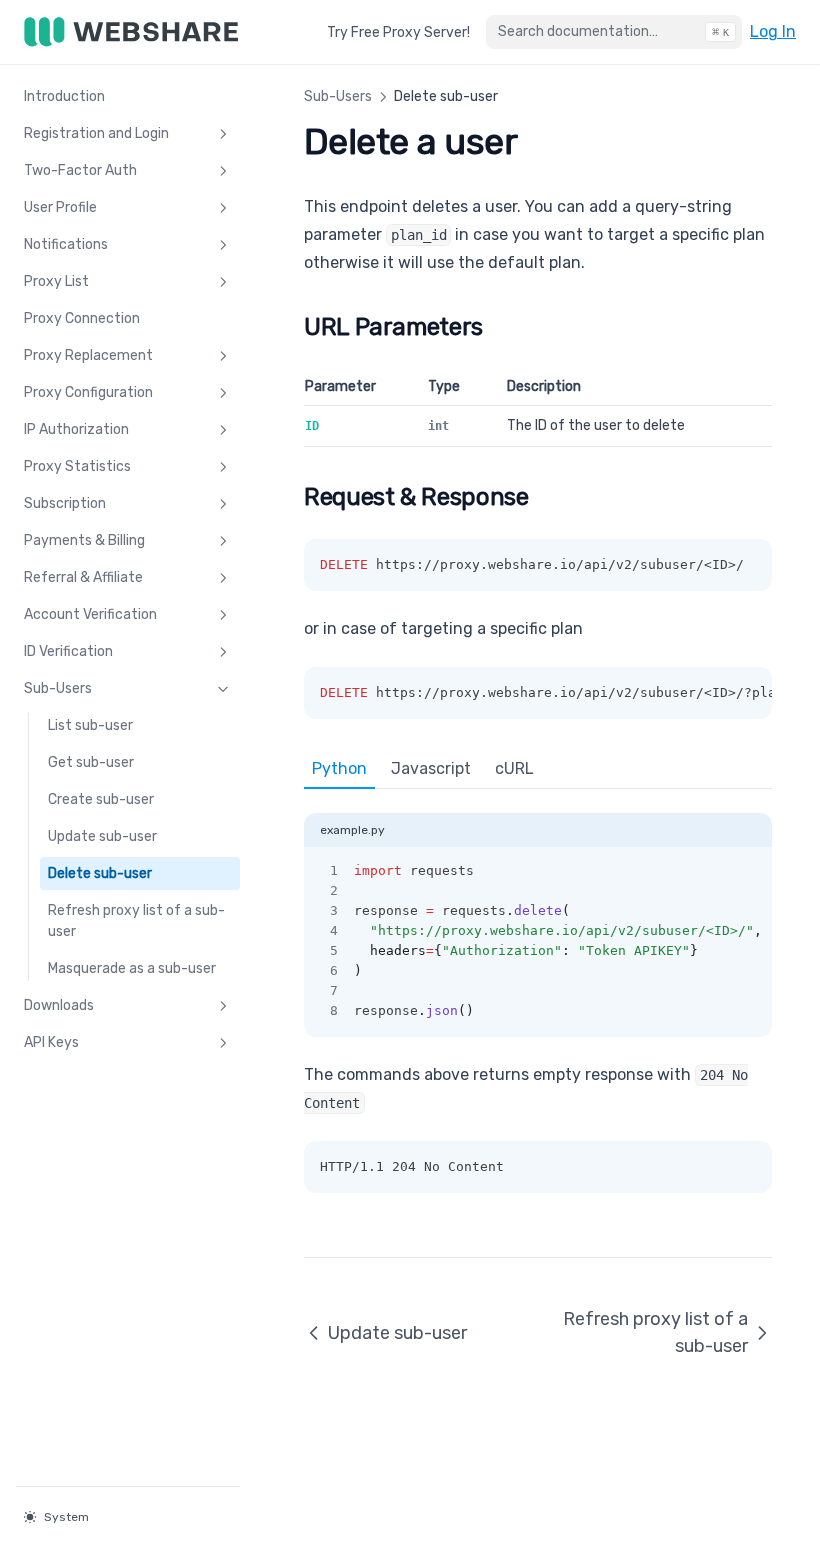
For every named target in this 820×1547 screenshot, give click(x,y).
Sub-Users (58, 688)
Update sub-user (102, 836)
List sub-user (90, 725)
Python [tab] (339, 768)
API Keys (51, 1042)
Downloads (59, 1005)
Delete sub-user (100, 873)
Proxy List (56, 281)
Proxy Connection (82, 318)
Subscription (65, 503)
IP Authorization (76, 429)
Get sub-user (91, 762)
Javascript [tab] (431, 768)
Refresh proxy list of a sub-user (136, 921)
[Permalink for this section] (499, 327)
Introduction (64, 96)
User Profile (60, 207)
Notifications (66, 244)
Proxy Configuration (88, 392)
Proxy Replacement (88, 355)
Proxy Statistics (77, 466)
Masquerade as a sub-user (132, 968)
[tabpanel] (538, 913)
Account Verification (90, 614)
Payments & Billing (84, 540)
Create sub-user (101, 799)
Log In (773, 31)
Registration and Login (96, 133)
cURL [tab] (514, 768)
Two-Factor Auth (80, 170)
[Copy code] (746, 871)
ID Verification (68, 651)
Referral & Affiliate (83, 577)
